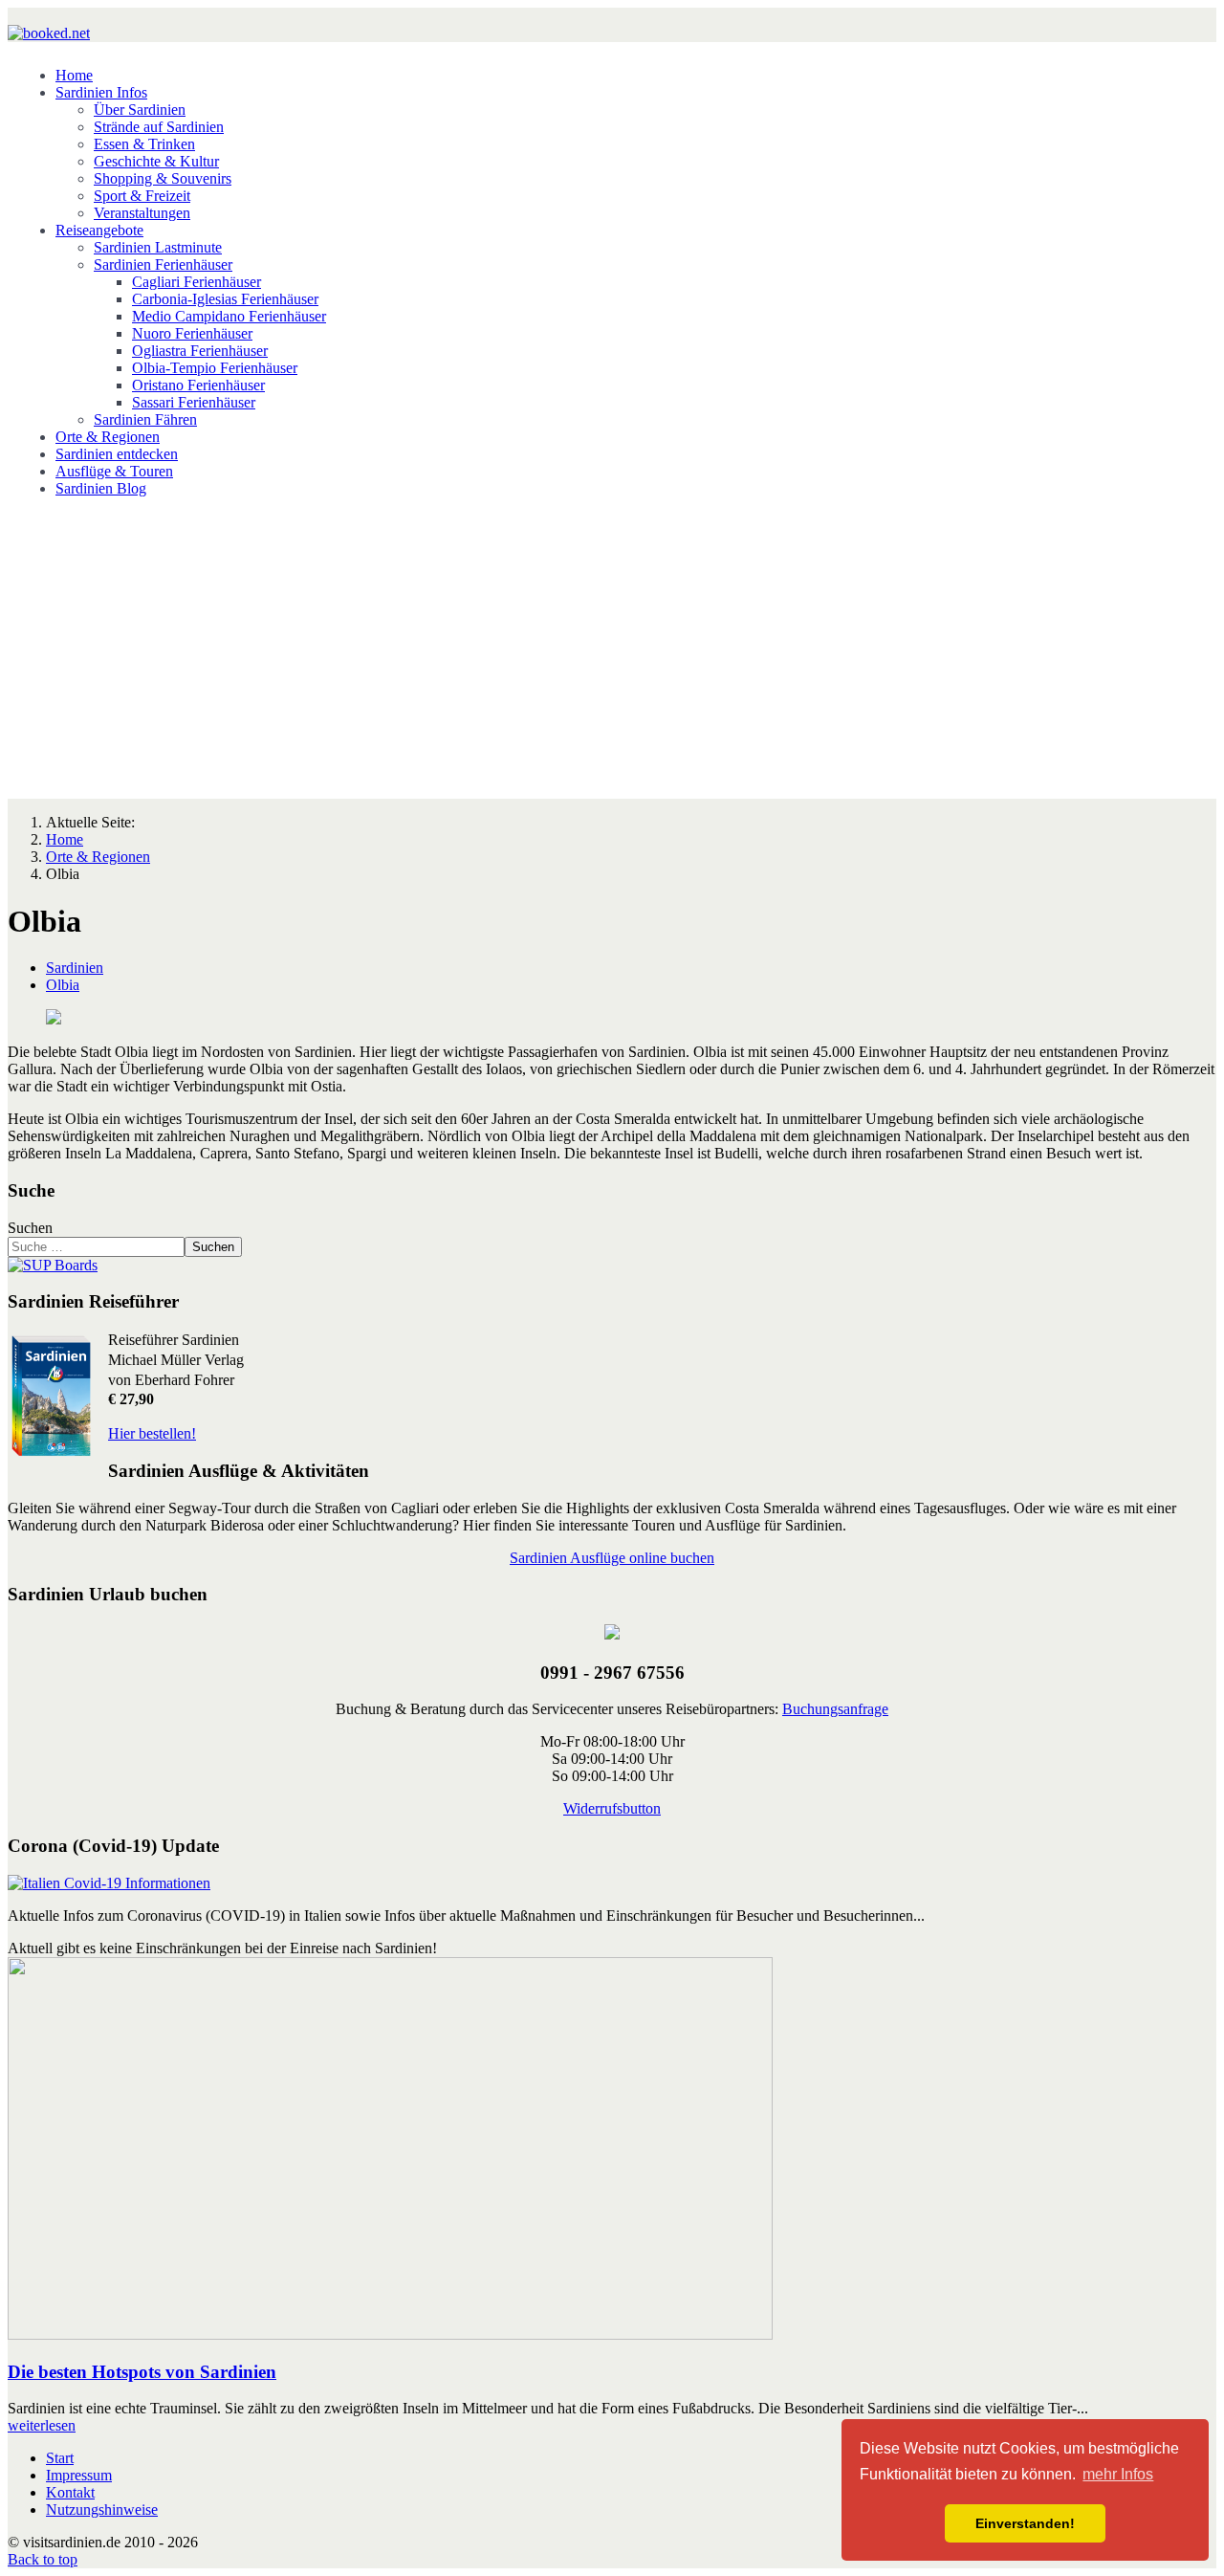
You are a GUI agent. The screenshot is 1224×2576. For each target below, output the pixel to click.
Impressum (79, 2475)
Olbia (63, 985)
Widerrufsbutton (612, 1808)
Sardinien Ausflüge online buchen (612, 1558)
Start (60, 2458)
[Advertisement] (612, 647)
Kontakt (70, 2492)
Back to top (43, 2559)
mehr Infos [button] (1118, 2474)
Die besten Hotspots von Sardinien (142, 2372)
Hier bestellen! (152, 1433)
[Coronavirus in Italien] (109, 1883)
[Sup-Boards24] (53, 1265)
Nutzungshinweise (102, 2510)
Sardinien (75, 968)
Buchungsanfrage (835, 1709)
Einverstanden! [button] (1025, 2523)
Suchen (30, 1228)
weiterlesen (42, 2425)
